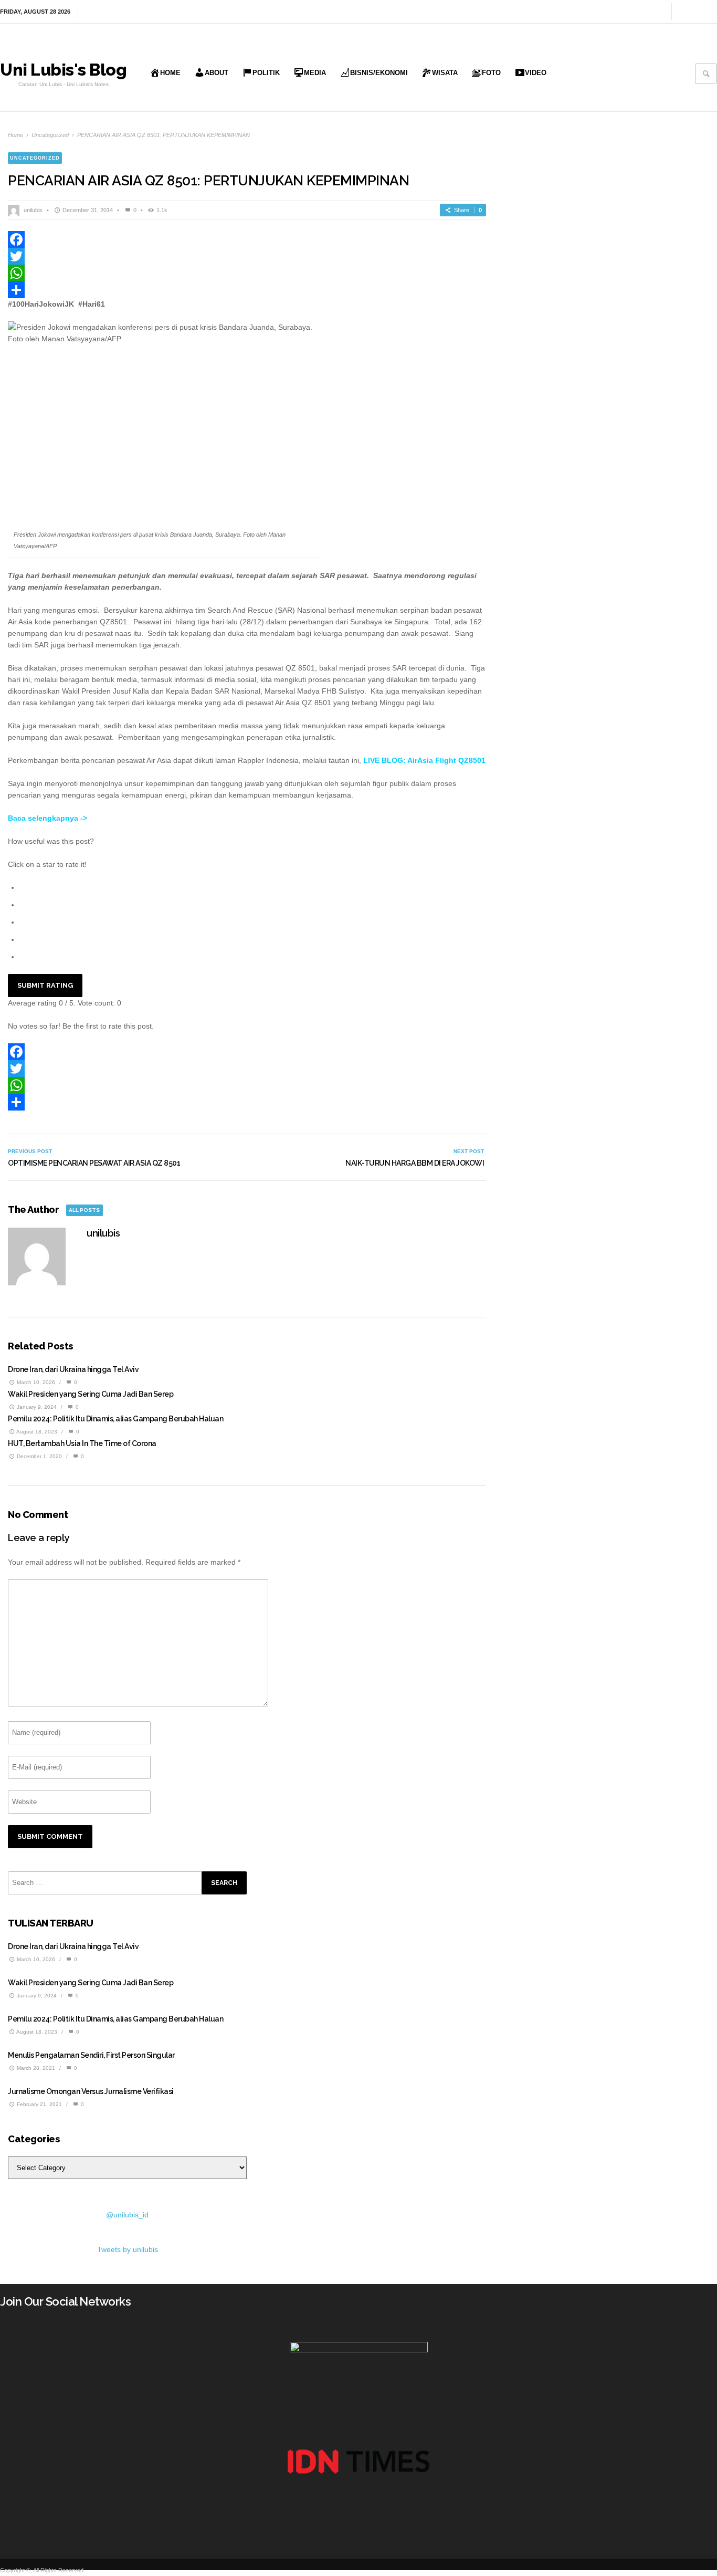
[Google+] (697, 12)
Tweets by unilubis (128, 2249)
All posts (84, 1210)
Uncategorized (50, 135)
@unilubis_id (127, 2215)
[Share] (247, 290)
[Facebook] (682, 12)
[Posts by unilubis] (15, 210)
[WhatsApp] (247, 273)
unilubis (33, 210)
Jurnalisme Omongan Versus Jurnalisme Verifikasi (91, 2091)
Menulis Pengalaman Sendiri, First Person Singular (91, 2055)
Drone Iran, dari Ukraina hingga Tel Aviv (73, 1369)
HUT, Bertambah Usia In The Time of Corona (82, 1443)
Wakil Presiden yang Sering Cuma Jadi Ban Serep (91, 1394)
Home (15, 135)
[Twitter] (711, 12)
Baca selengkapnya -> (48, 818)
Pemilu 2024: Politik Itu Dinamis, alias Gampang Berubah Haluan (115, 1419)
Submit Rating (45, 985)
